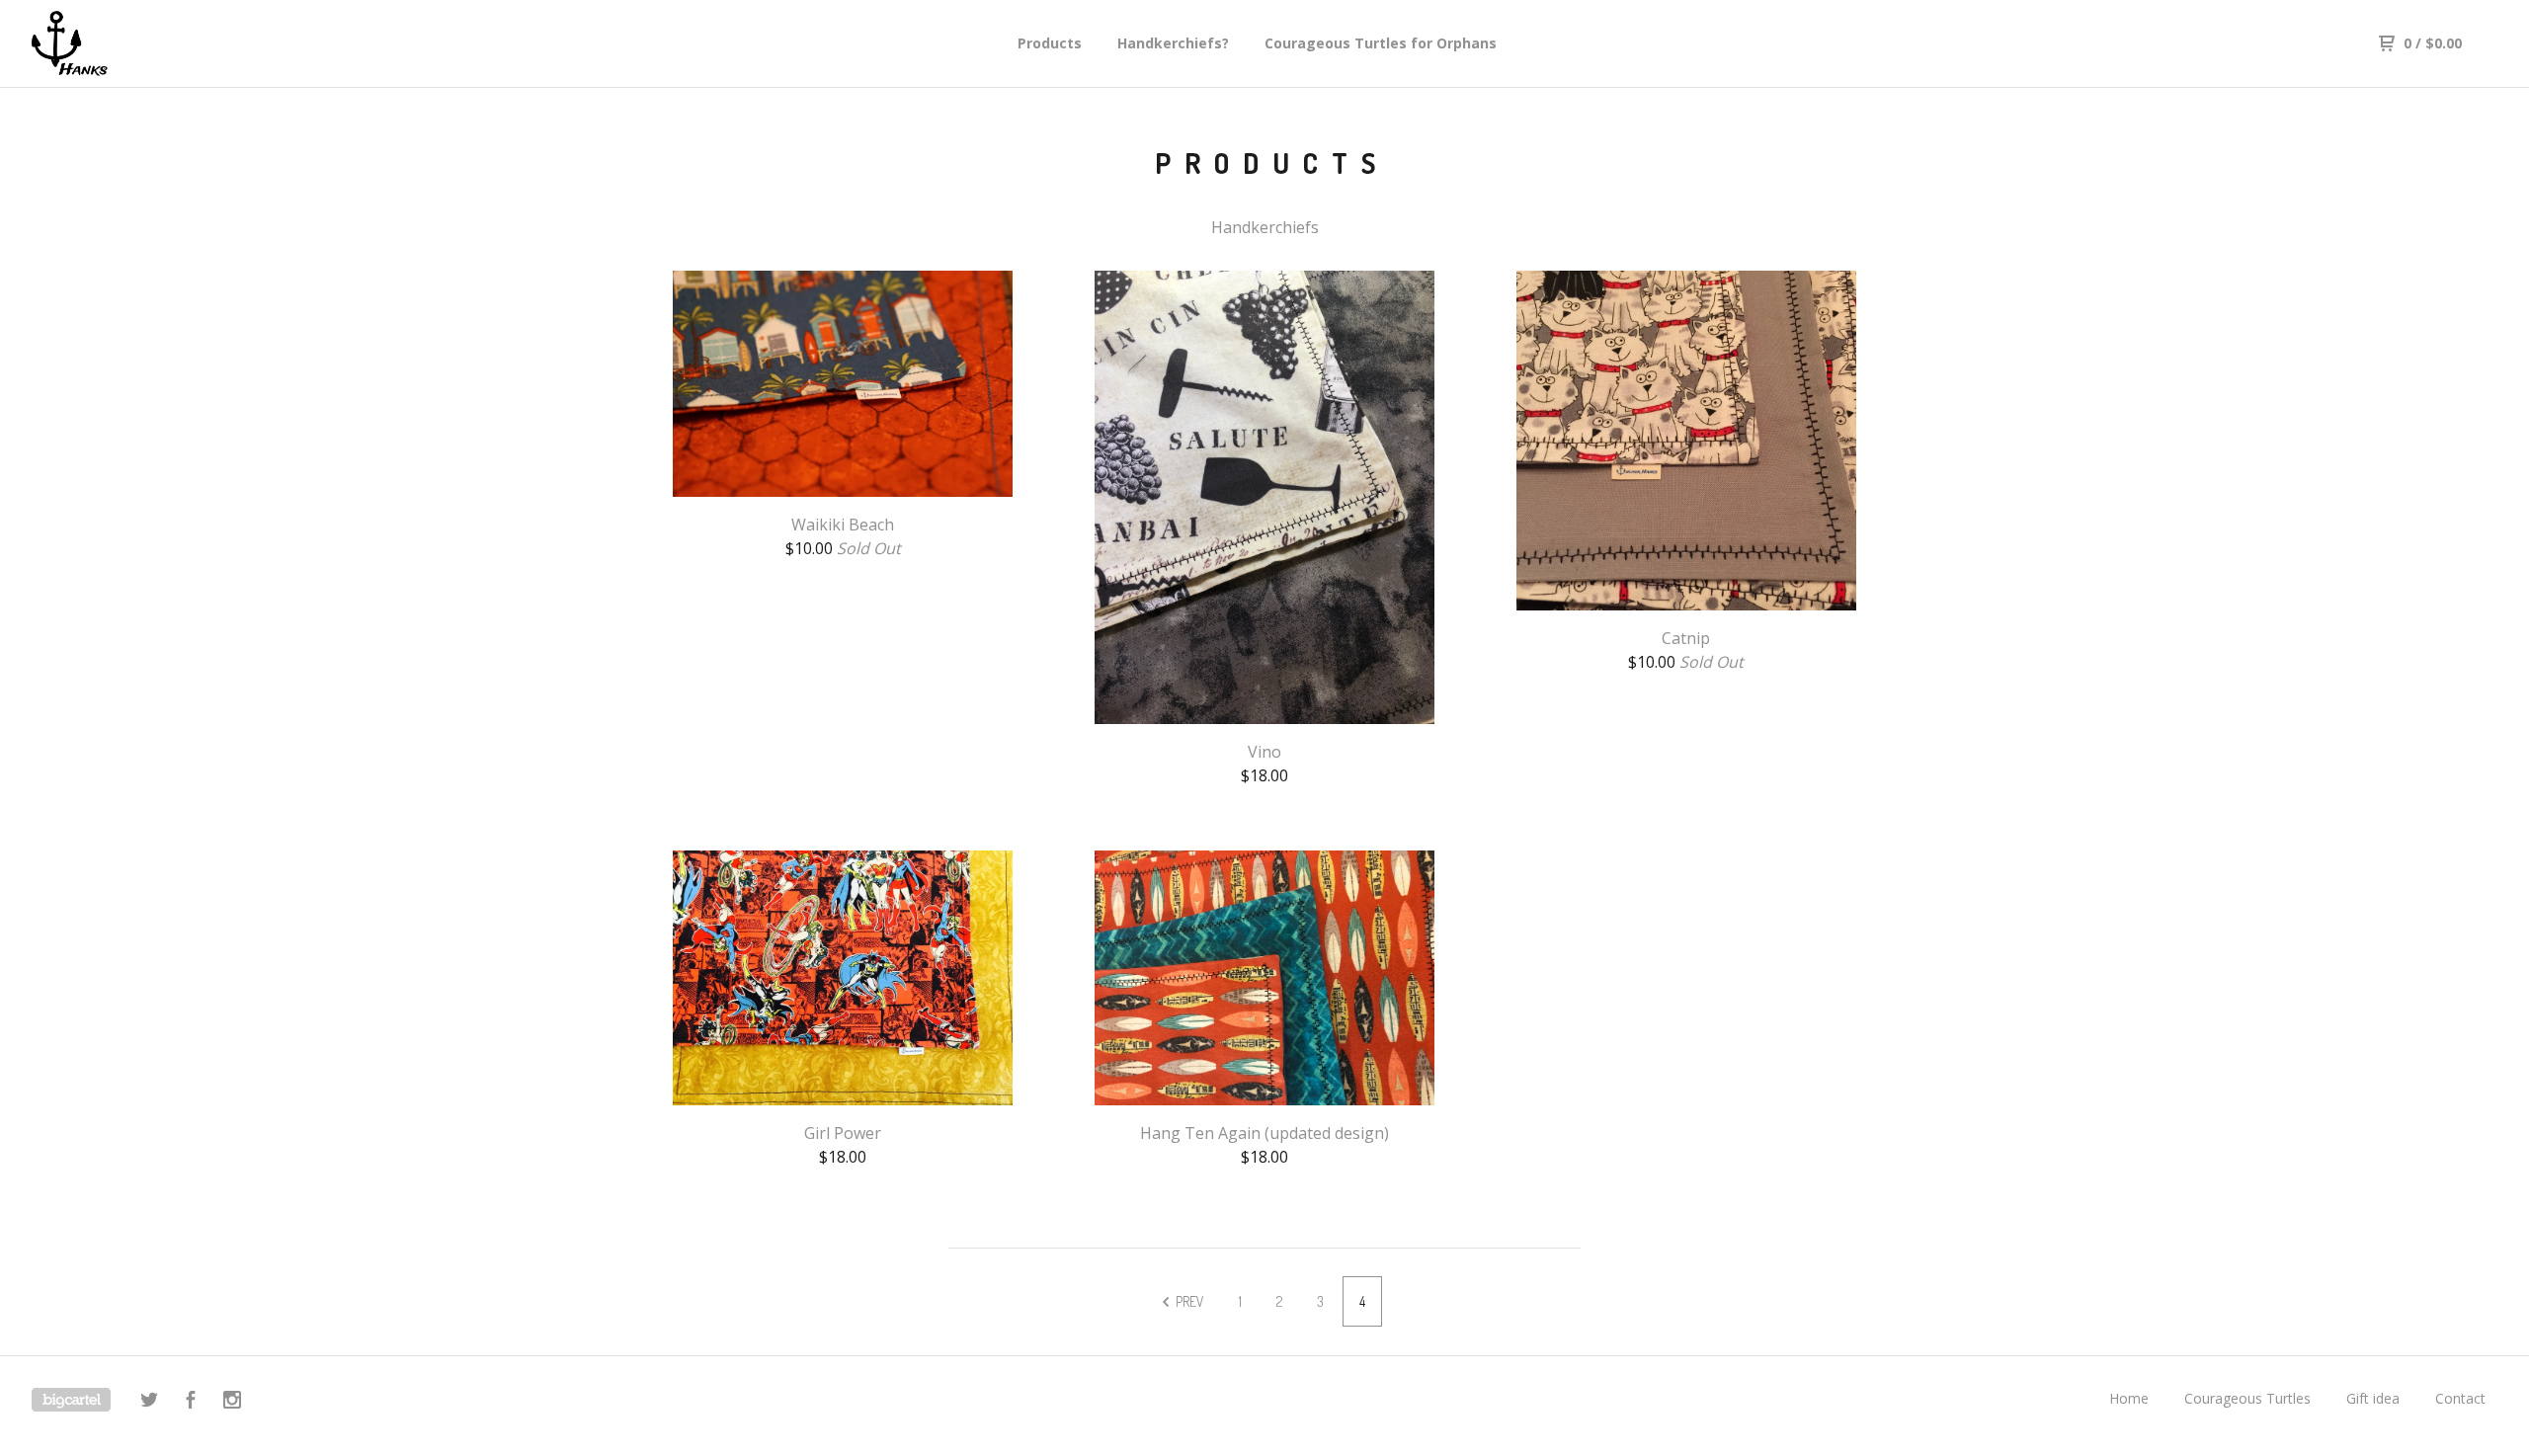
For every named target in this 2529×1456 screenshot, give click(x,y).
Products (1050, 43)
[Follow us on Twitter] (149, 1402)
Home (2129, 1398)
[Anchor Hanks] (134, 43)
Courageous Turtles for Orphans (1381, 43)
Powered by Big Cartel (71, 1400)
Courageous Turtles (2247, 1398)
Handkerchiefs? (1173, 43)
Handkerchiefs (1265, 227)
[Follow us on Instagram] (232, 1402)
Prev (1188, 1301)
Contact (2460, 1398)
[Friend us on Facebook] (191, 1402)
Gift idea (2373, 1398)
